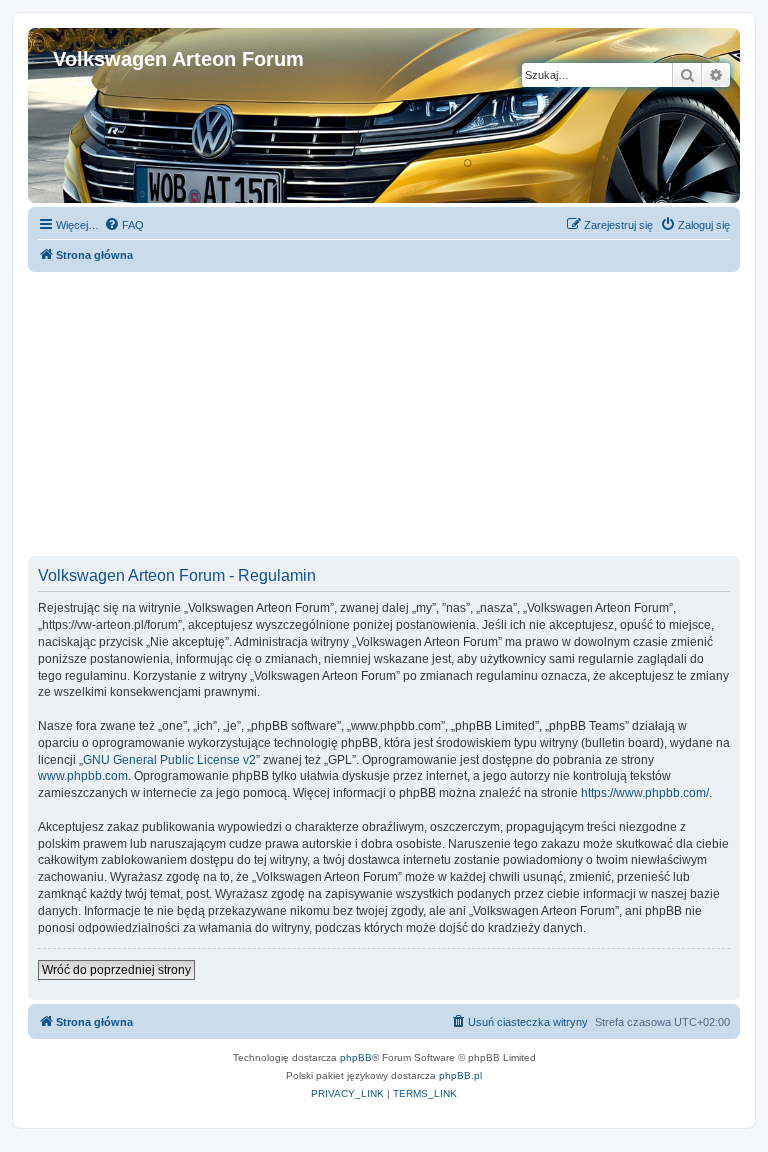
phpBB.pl (460, 1075)
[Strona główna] (64, 38)
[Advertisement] (384, 412)
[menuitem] (124, 225)
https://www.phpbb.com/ (645, 793)
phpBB (356, 1057)
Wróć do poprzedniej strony (116, 970)
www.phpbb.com (83, 776)
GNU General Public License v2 (169, 760)
